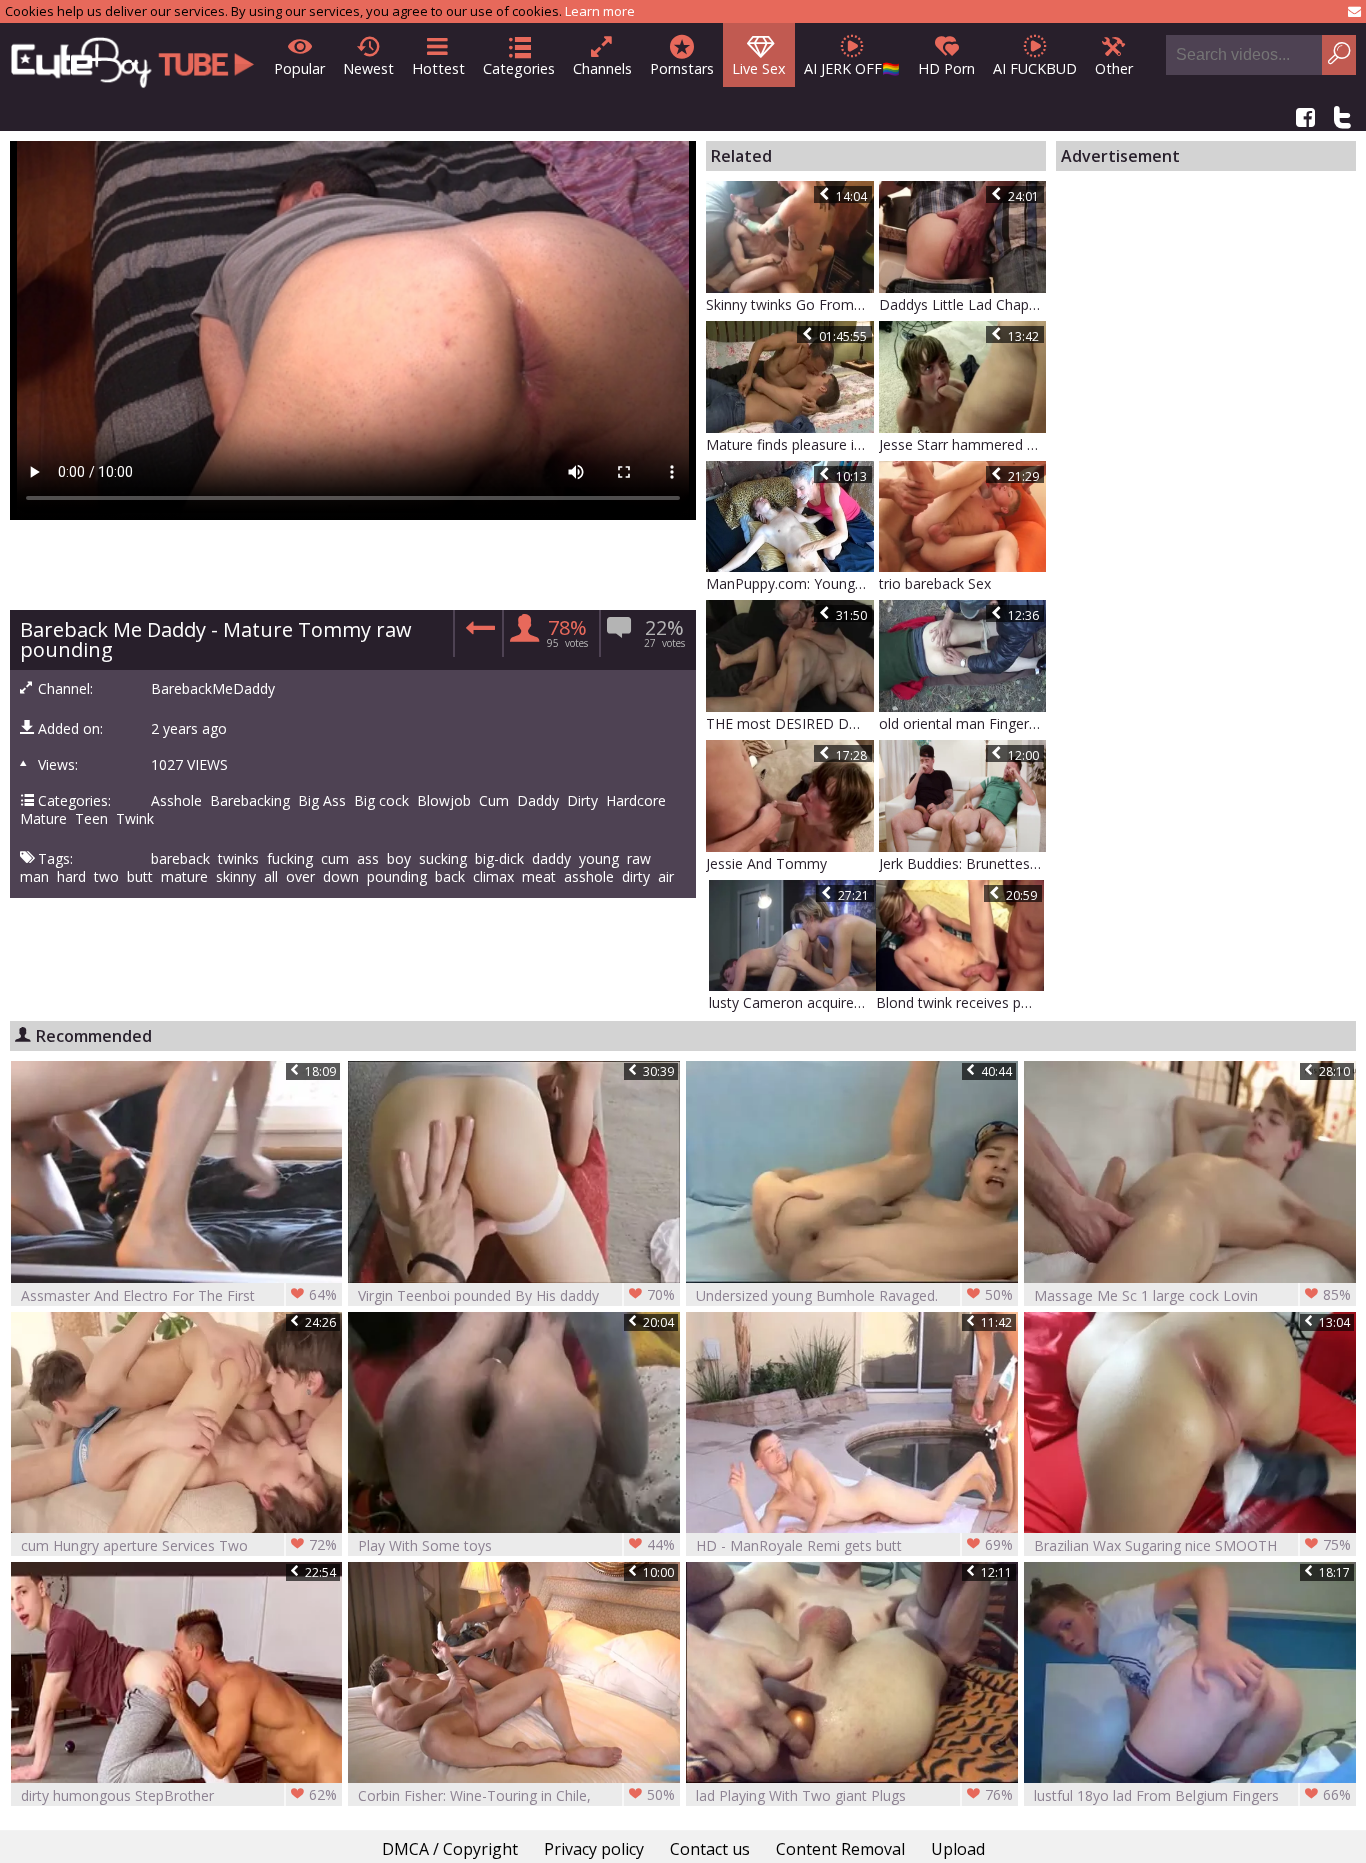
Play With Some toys (516, 1545)
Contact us (710, 1849)
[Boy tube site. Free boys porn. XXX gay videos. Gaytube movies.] (132, 56)
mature (184, 877)
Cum (494, 801)
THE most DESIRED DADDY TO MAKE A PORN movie (790, 723)
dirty (636, 877)
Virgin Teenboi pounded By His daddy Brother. (516, 1295)
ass (368, 859)
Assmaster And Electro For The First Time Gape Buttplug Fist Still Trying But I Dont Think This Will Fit (179, 1295)
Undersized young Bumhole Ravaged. (854, 1295)
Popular (299, 68)
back (450, 877)
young (599, 859)
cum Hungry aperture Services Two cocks (179, 1545)
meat (539, 877)
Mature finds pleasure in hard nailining (790, 444)
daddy (551, 859)
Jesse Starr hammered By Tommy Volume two (963, 444)
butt (140, 877)
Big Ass (322, 801)
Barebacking (250, 801)
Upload (958, 1849)
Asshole (176, 801)
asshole (589, 877)
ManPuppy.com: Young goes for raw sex (790, 583)
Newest (368, 68)
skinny (236, 877)
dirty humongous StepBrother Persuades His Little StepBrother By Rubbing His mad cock (179, 1795)
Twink (135, 819)
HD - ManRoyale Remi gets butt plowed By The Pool (854, 1545)
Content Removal (840, 1849)
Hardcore (636, 801)
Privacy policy (594, 1849)
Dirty (582, 801)
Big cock (381, 801)
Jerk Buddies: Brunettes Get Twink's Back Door (963, 863)
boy (399, 859)
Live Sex (759, 68)
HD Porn (946, 68)
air (666, 877)
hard (71, 877)
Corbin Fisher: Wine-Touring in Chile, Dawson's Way (516, 1795)
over (300, 877)
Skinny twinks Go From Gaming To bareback (790, 304)
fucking (290, 859)
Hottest (438, 68)
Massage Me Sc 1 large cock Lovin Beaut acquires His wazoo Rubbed (1192, 1295)
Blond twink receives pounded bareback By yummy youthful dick (960, 1002)
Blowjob (444, 801)
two (106, 877)
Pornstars (682, 68)
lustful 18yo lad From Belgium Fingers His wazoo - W (1192, 1795)
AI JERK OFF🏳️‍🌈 (852, 68)
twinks (238, 859)
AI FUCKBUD (1035, 68)
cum (335, 859)
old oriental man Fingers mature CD (963, 723)
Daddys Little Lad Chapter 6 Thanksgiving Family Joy (963, 304)
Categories (519, 68)
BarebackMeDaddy (213, 689)
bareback (180, 859)
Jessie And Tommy (766, 863)
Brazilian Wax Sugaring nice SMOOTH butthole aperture (1192, 1545)
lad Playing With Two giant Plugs (854, 1795)
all (271, 877)
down (341, 877)
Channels (602, 68)
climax (493, 877)
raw (639, 859)
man (34, 877)
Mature (43, 819)
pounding (397, 877)
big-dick (499, 859)
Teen (91, 819)
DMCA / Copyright (450, 1849)
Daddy (538, 801)
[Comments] (477, 633)
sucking (443, 859)
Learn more (600, 11)
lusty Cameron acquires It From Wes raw (793, 1002)
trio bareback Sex (935, 583)
